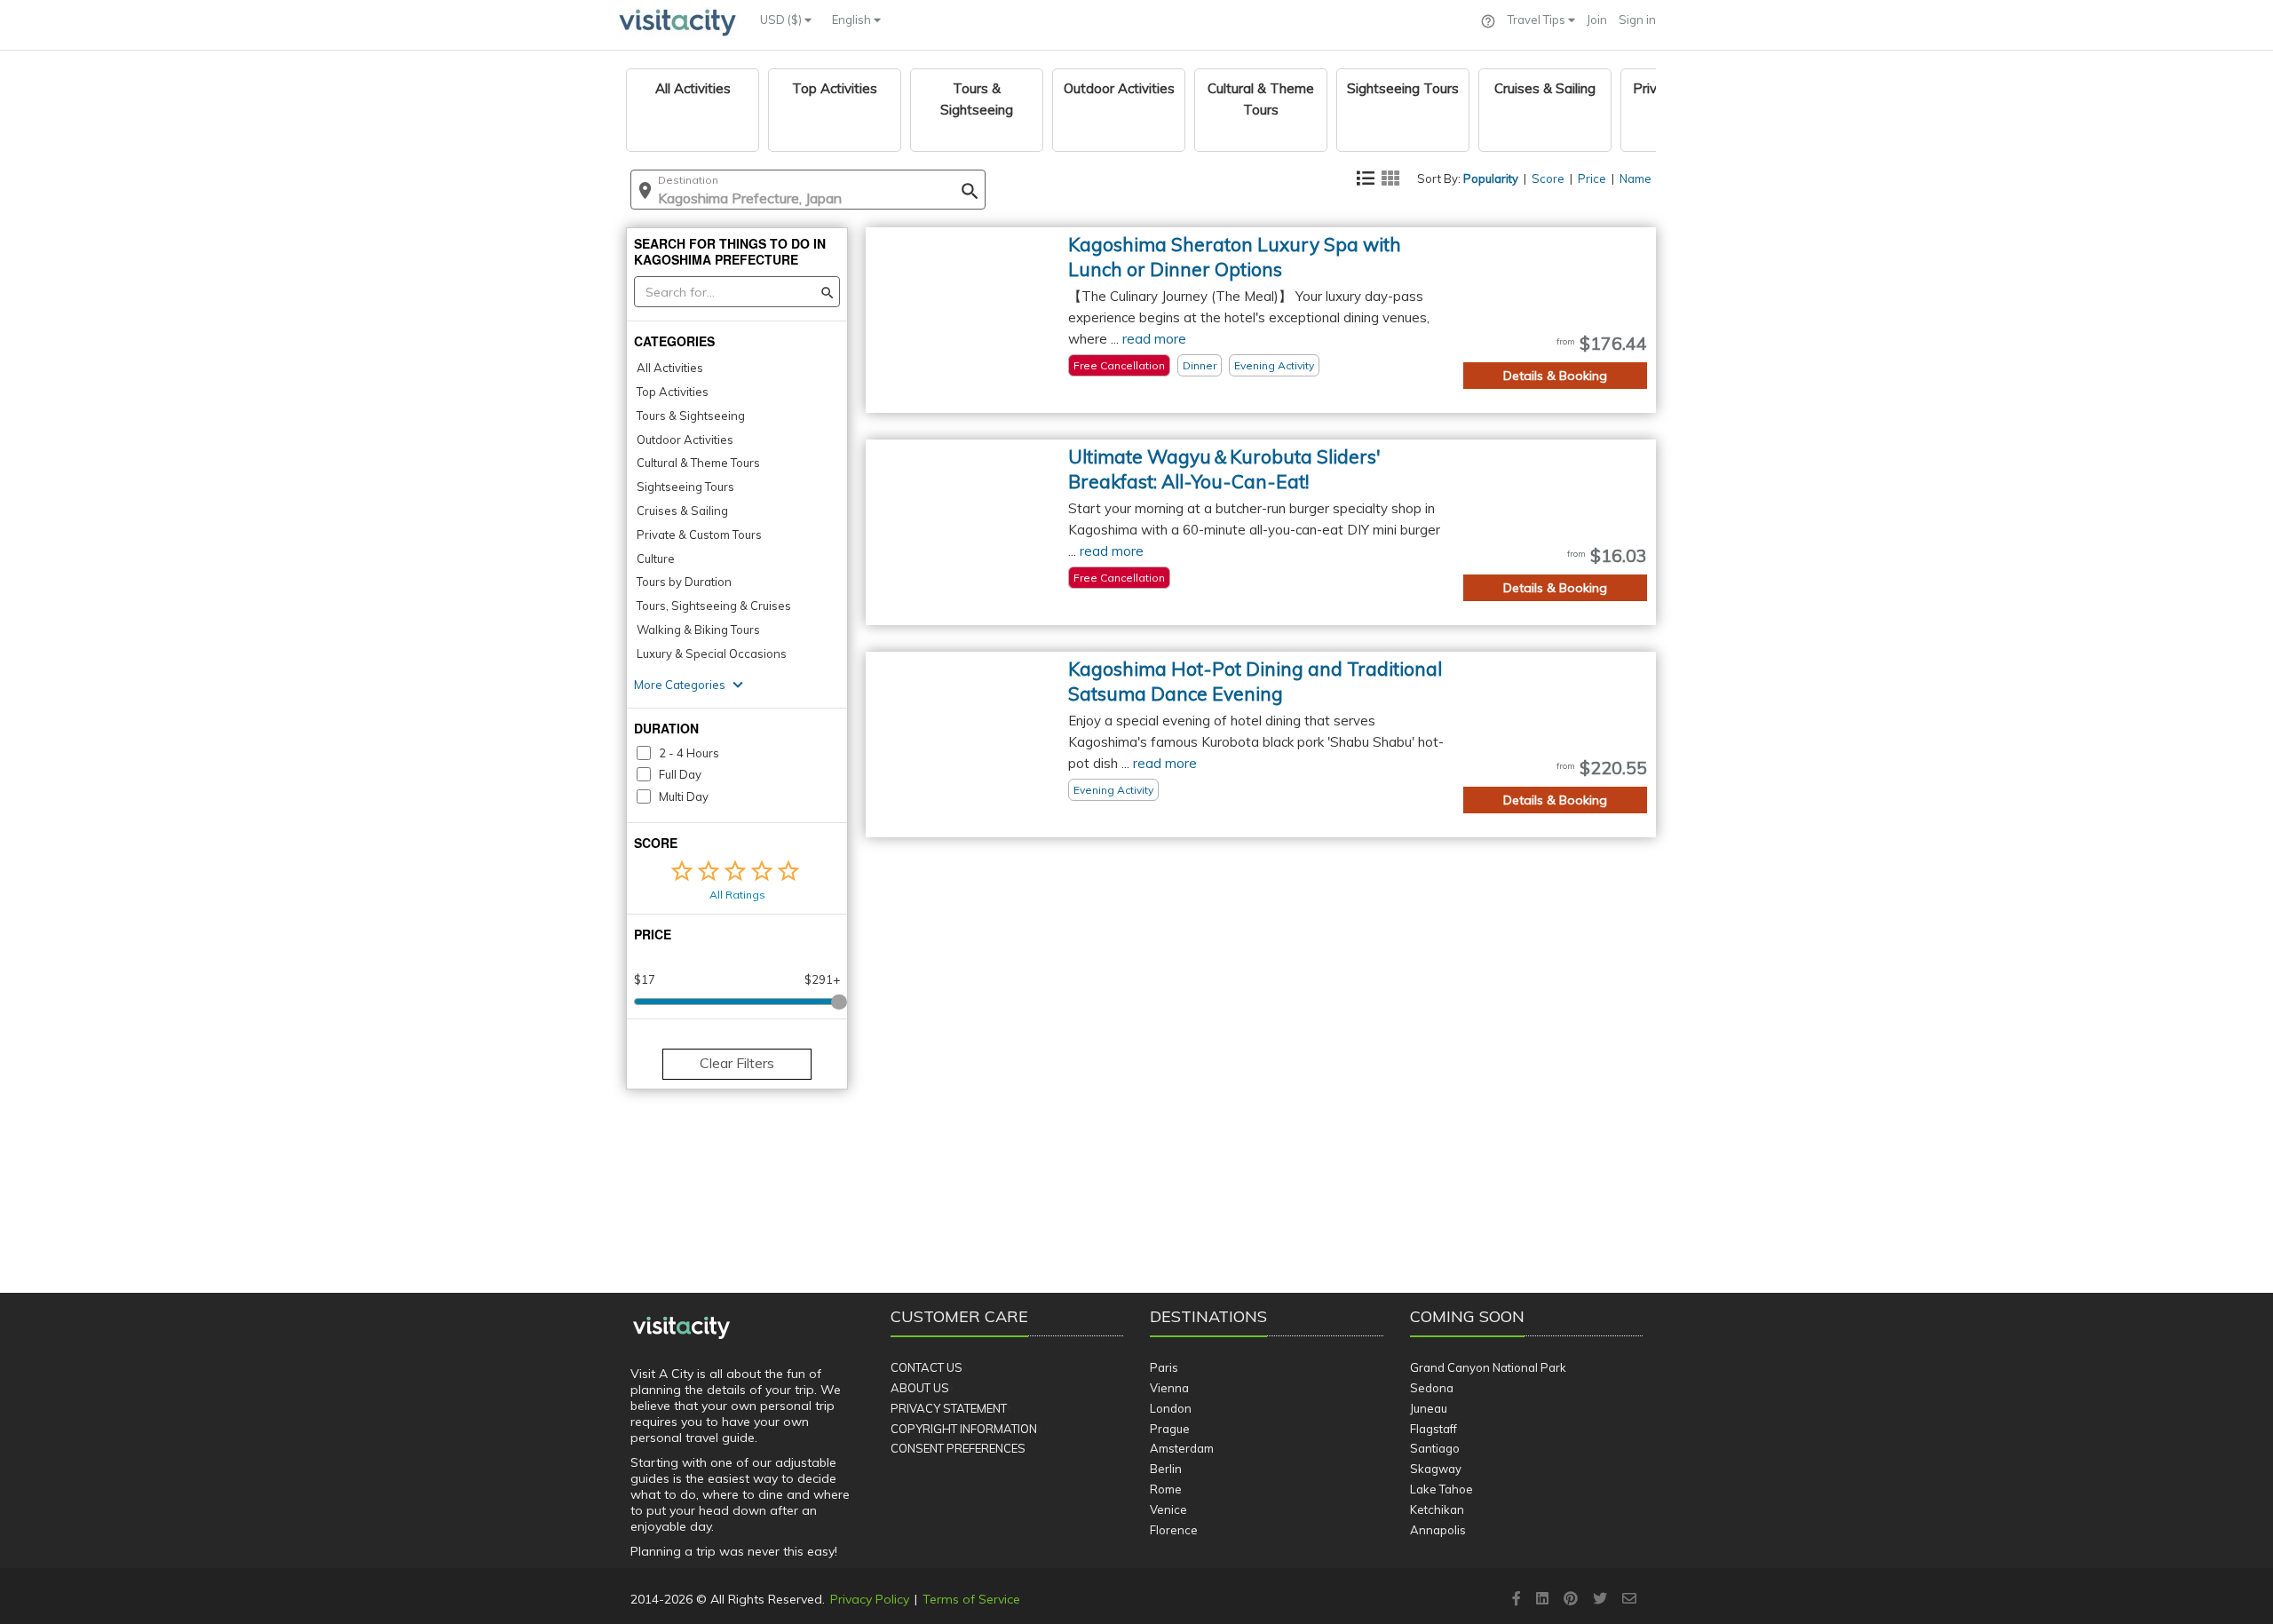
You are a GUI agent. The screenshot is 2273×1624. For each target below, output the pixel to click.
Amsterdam (1182, 1448)
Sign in (1637, 20)
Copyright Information (964, 1429)
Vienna (1169, 1388)
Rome (1166, 1489)
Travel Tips (1538, 20)
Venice (1168, 1509)
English (853, 20)
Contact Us (927, 1367)
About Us (920, 1388)
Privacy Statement (949, 1408)
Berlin (1166, 1469)
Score (1548, 178)
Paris (1164, 1367)
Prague (1170, 1429)
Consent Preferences (958, 1448)
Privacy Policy (870, 1599)
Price (1592, 178)
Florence (1174, 1530)
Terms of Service (971, 1599)
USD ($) (782, 20)
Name (1635, 178)
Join (1597, 20)
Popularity (1491, 178)
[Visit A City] (681, 1328)
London (1171, 1408)
